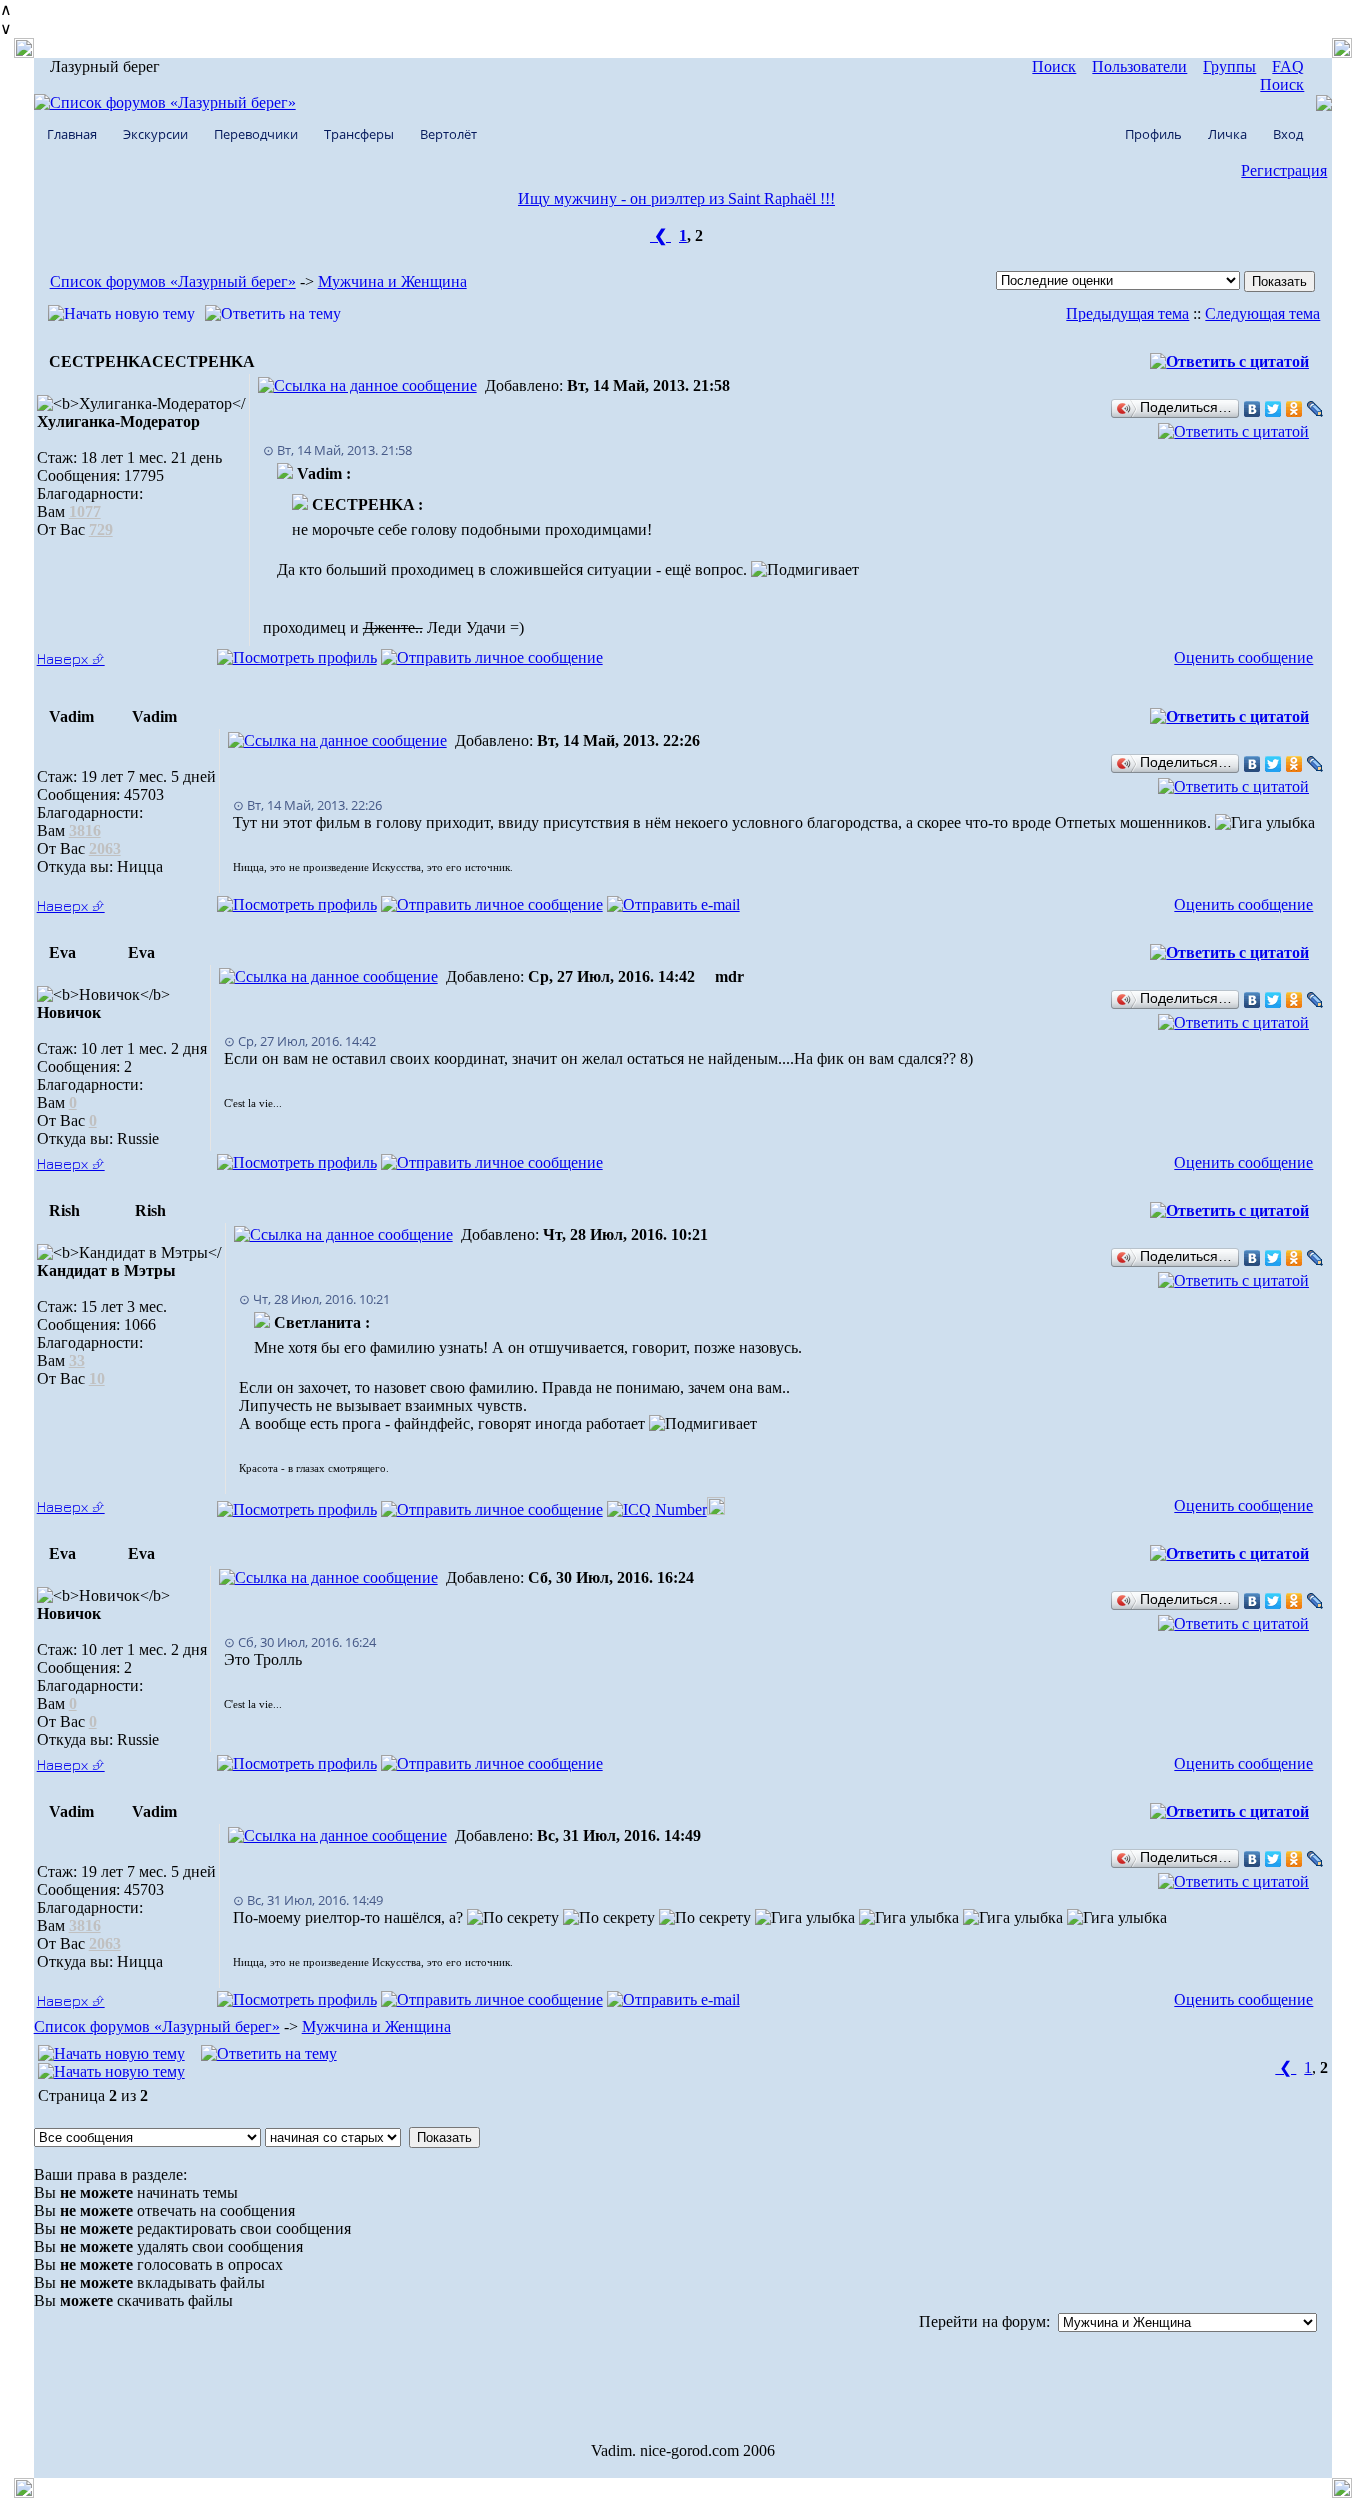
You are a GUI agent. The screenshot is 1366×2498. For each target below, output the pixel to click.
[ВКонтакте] (1252, 409)
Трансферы (359, 134)
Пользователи (1139, 66)
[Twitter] (1273, 409)
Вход (1288, 134)
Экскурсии (155, 134)
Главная (72, 134)
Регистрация (1284, 170)
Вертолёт (448, 134)
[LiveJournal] (1315, 409)
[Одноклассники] (1294, 409)
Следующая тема (1262, 313)
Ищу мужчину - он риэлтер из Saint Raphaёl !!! (676, 198)
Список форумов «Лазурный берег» (173, 281)
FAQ (1288, 66)
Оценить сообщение (1243, 657)
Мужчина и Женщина (392, 281)
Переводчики (256, 134)
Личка (1227, 134)
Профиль (1153, 134)
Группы (1229, 66)
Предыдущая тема (1127, 313)
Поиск (1054, 66)
